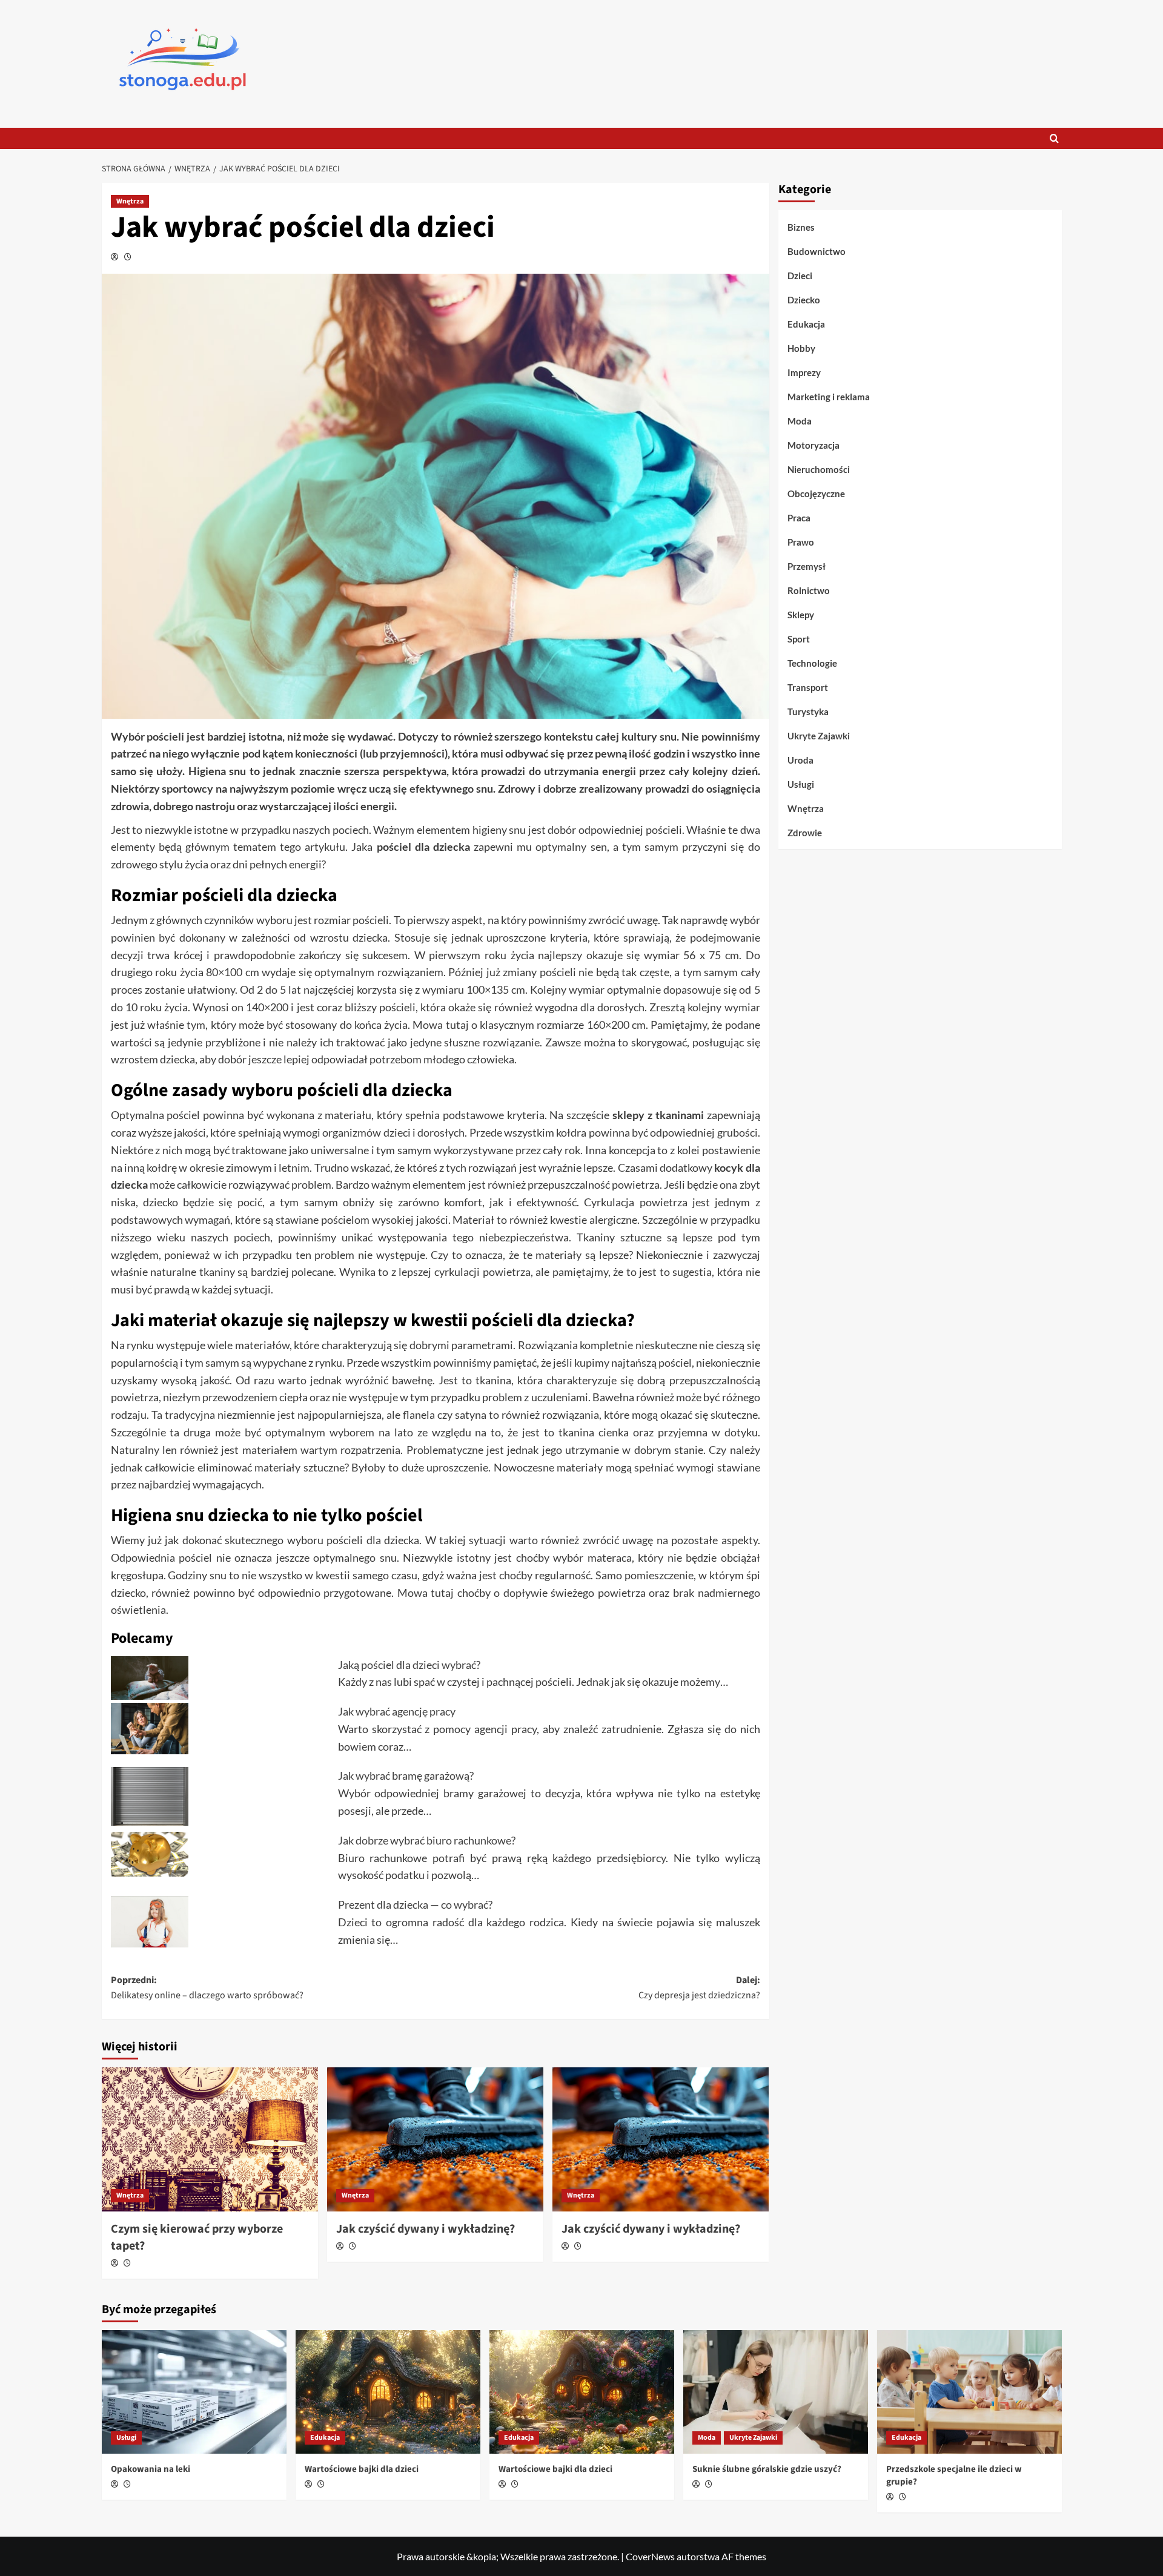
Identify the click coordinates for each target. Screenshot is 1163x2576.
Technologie (812, 663)
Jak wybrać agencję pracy (397, 1711)
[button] (1054, 138)
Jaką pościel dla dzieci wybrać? (409, 1665)
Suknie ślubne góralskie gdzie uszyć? (767, 2469)
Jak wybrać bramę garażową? (406, 1775)
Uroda (800, 760)
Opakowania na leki (151, 2469)
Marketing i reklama (829, 397)
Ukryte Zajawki (819, 736)
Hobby (801, 348)
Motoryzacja (813, 445)
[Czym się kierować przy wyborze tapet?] (210, 2139)
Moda (800, 421)
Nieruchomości (819, 469)
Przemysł (807, 566)
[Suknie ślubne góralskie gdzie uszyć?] (776, 2392)
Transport (808, 687)
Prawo (801, 542)
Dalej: (699, 1988)
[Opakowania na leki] (194, 2392)
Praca (799, 518)
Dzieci (800, 276)
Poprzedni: (207, 1988)
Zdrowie (805, 833)
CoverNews (650, 2556)
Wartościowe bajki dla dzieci (362, 2469)
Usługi (801, 784)
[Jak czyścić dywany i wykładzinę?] (435, 2139)
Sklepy (801, 615)
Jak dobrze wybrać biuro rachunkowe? (427, 1840)
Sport (799, 639)
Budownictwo (817, 251)
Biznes (801, 227)
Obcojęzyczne (816, 494)
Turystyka (808, 712)
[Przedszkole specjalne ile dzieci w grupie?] (969, 2392)
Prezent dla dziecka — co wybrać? (415, 1904)
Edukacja (806, 324)
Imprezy (804, 372)
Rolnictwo (809, 590)
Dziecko (804, 300)
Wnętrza (130, 201)
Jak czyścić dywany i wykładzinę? (426, 2229)
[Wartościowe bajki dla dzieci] (388, 2392)
